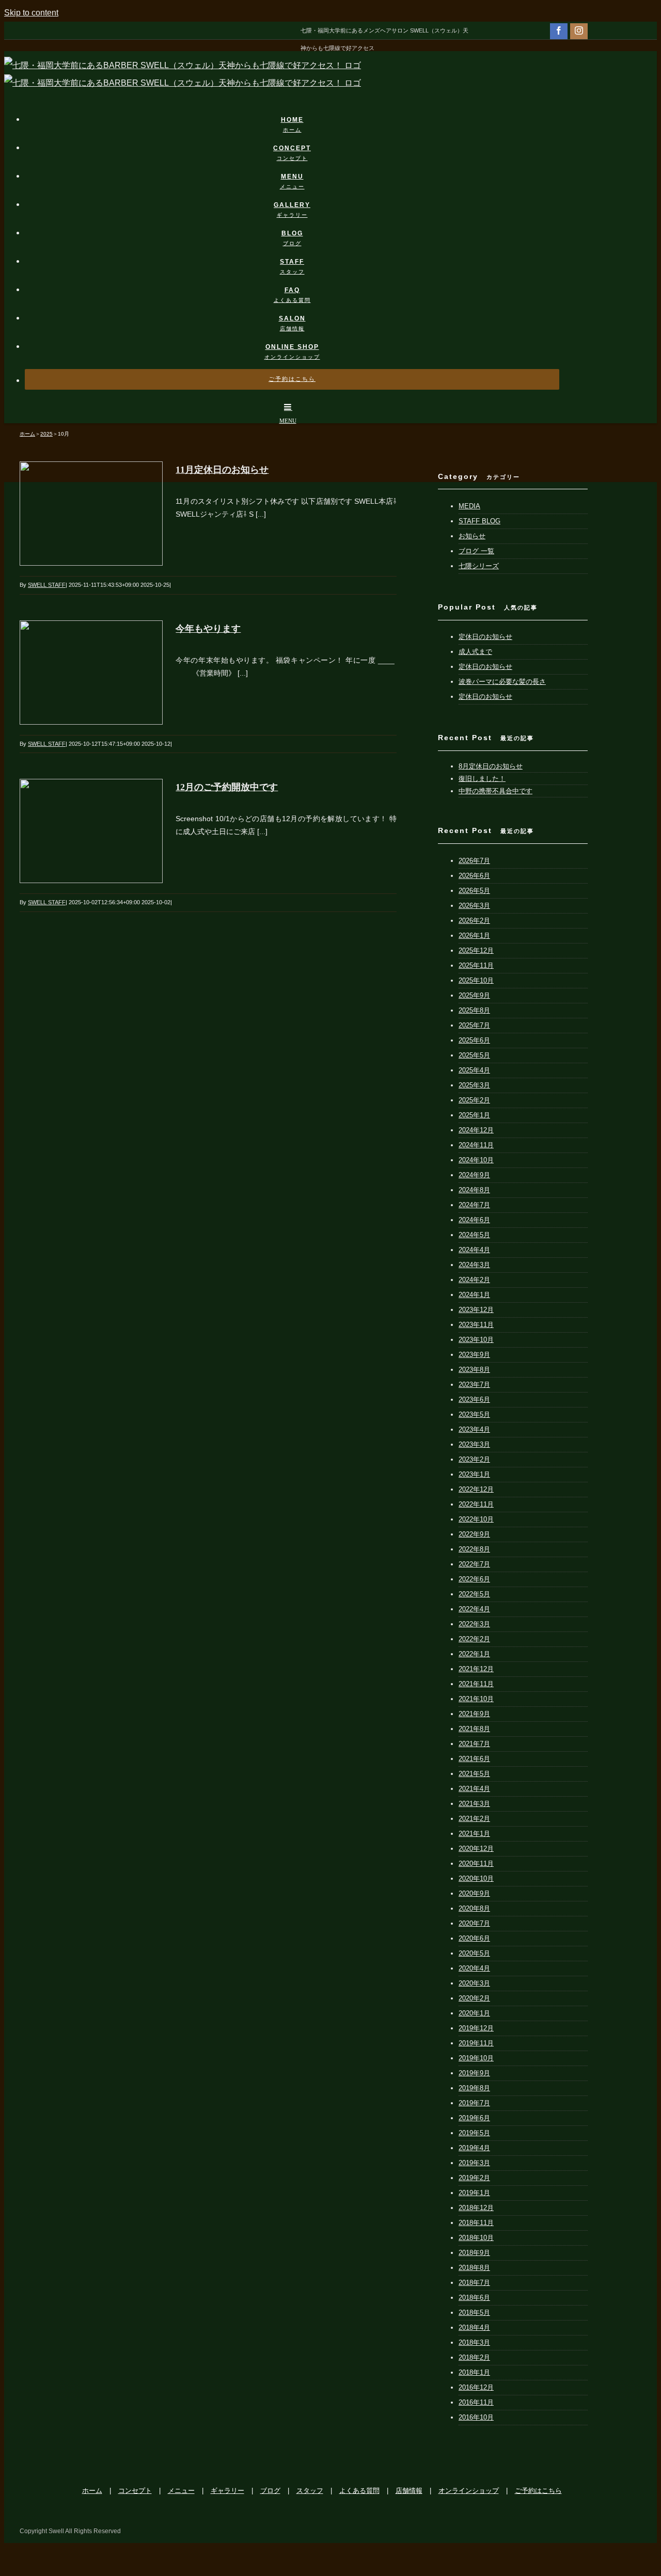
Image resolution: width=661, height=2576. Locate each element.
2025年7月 (474, 1025)
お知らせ (472, 536)
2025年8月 (474, 1010)
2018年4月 (474, 2327)
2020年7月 (474, 1923)
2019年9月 (474, 2073)
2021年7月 (474, 1744)
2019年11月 (476, 2043)
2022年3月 (474, 1624)
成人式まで (475, 652)
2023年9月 (474, 1355)
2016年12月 (476, 2387)
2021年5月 (474, 1774)
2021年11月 (476, 1684)
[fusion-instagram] (579, 30)
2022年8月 (474, 1549)
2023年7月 (474, 1385)
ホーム (92, 2491)
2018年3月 (474, 2342)
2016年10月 (476, 2417)
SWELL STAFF (47, 585)
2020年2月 (474, 1998)
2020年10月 (476, 1878)
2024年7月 (474, 1205)
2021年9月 (474, 1714)
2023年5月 (474, 1414)
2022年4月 (474, 1609)
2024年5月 (474, 1235)
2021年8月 (474, 1729)
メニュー (181, 2491)
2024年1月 (474, 1295)
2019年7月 (474, 2103)
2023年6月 (474, 1399)
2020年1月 (474, 2013)
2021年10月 (476, 1699)
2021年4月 (474, 1789)
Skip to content (31, 13)
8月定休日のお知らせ (491, 766)
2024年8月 (474, 1190)
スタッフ (310, 2491)
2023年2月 (474, 1459)
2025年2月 (474, 1100)
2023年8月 (474, 1370)
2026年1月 (474, 935)
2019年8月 (474, 2088)
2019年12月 (476, 2028)
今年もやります (208, 629)
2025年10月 (476, 980)
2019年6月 (474, 2118)
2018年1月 (474, 2372)
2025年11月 (476, 965)
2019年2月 (474, 2178)
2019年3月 (474, 2163)
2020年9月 (474, 1893)
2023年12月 (476, 1310)
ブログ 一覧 (476, 551)
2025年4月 (474, 1070)
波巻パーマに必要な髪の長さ (502, 682)
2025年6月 (474, 1040)
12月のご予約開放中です (227, 787)
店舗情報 (409, 2491)
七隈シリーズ (479, 566)
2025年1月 (474, 1115)
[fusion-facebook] (559, 30)
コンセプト (135, 2491)
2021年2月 (474, 1819)
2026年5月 (474, 891)
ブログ (270, 2491)
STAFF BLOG (479, 521)
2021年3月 (474, 1804)
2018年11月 (476, 2223)
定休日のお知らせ (485, 637)
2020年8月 (474, 1908)
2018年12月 (476, 2208)
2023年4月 (474, 1429)
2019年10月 (476, 2058)
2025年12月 (476, 950)
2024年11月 (476, 1145)
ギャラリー (227, 2491)
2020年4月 (474, 1968)
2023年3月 (474, 1444)
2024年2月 (474, 1280)
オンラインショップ (469, 2491)
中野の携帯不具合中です (495, 791)
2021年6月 (474, 1759)
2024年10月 (476, 1160)
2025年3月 (474, 1085)
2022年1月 (474, 1654)
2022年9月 (474, 1534)
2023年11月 (476, 1325)
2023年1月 (474, 1474)
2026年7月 (474, 861)
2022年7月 (474, 1564)
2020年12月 (476, 1849)
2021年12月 (476, 1669)
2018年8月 (474, 2268)
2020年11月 (476, 1863)
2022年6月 (474, 1579)
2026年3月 (474, 906)
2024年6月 (474, 1220)
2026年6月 (474, 876)
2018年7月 (474, 2283)
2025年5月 (474, 1055)
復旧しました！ (482, 779)
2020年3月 (474, 1983)
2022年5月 (474, 1594)
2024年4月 (474, 1250)
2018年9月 (474, 2253)
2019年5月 (474, 2133)
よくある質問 (359, 2491)
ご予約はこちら (538, 2491)
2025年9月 (474, 995)
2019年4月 (474, 2148)
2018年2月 (474, 2357)
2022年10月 (476, 1519)
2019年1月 (474, 2193)
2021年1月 (474, 1834)
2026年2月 (474, 921)
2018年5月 (474, 2313)
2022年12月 (476, 1489)
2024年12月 (476, 1130)
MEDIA (469, 506)
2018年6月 (474, 2298)
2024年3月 (474, 1265)
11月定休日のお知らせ (222, 470)
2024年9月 (474, 1175)
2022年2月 (474, 1639)
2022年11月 (476, 1504)
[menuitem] (298, 114)
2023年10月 (476, 1340)
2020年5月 (474, 1953)
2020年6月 (474, 1938)
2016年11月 (476, 2402)
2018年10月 (476, 2238)
